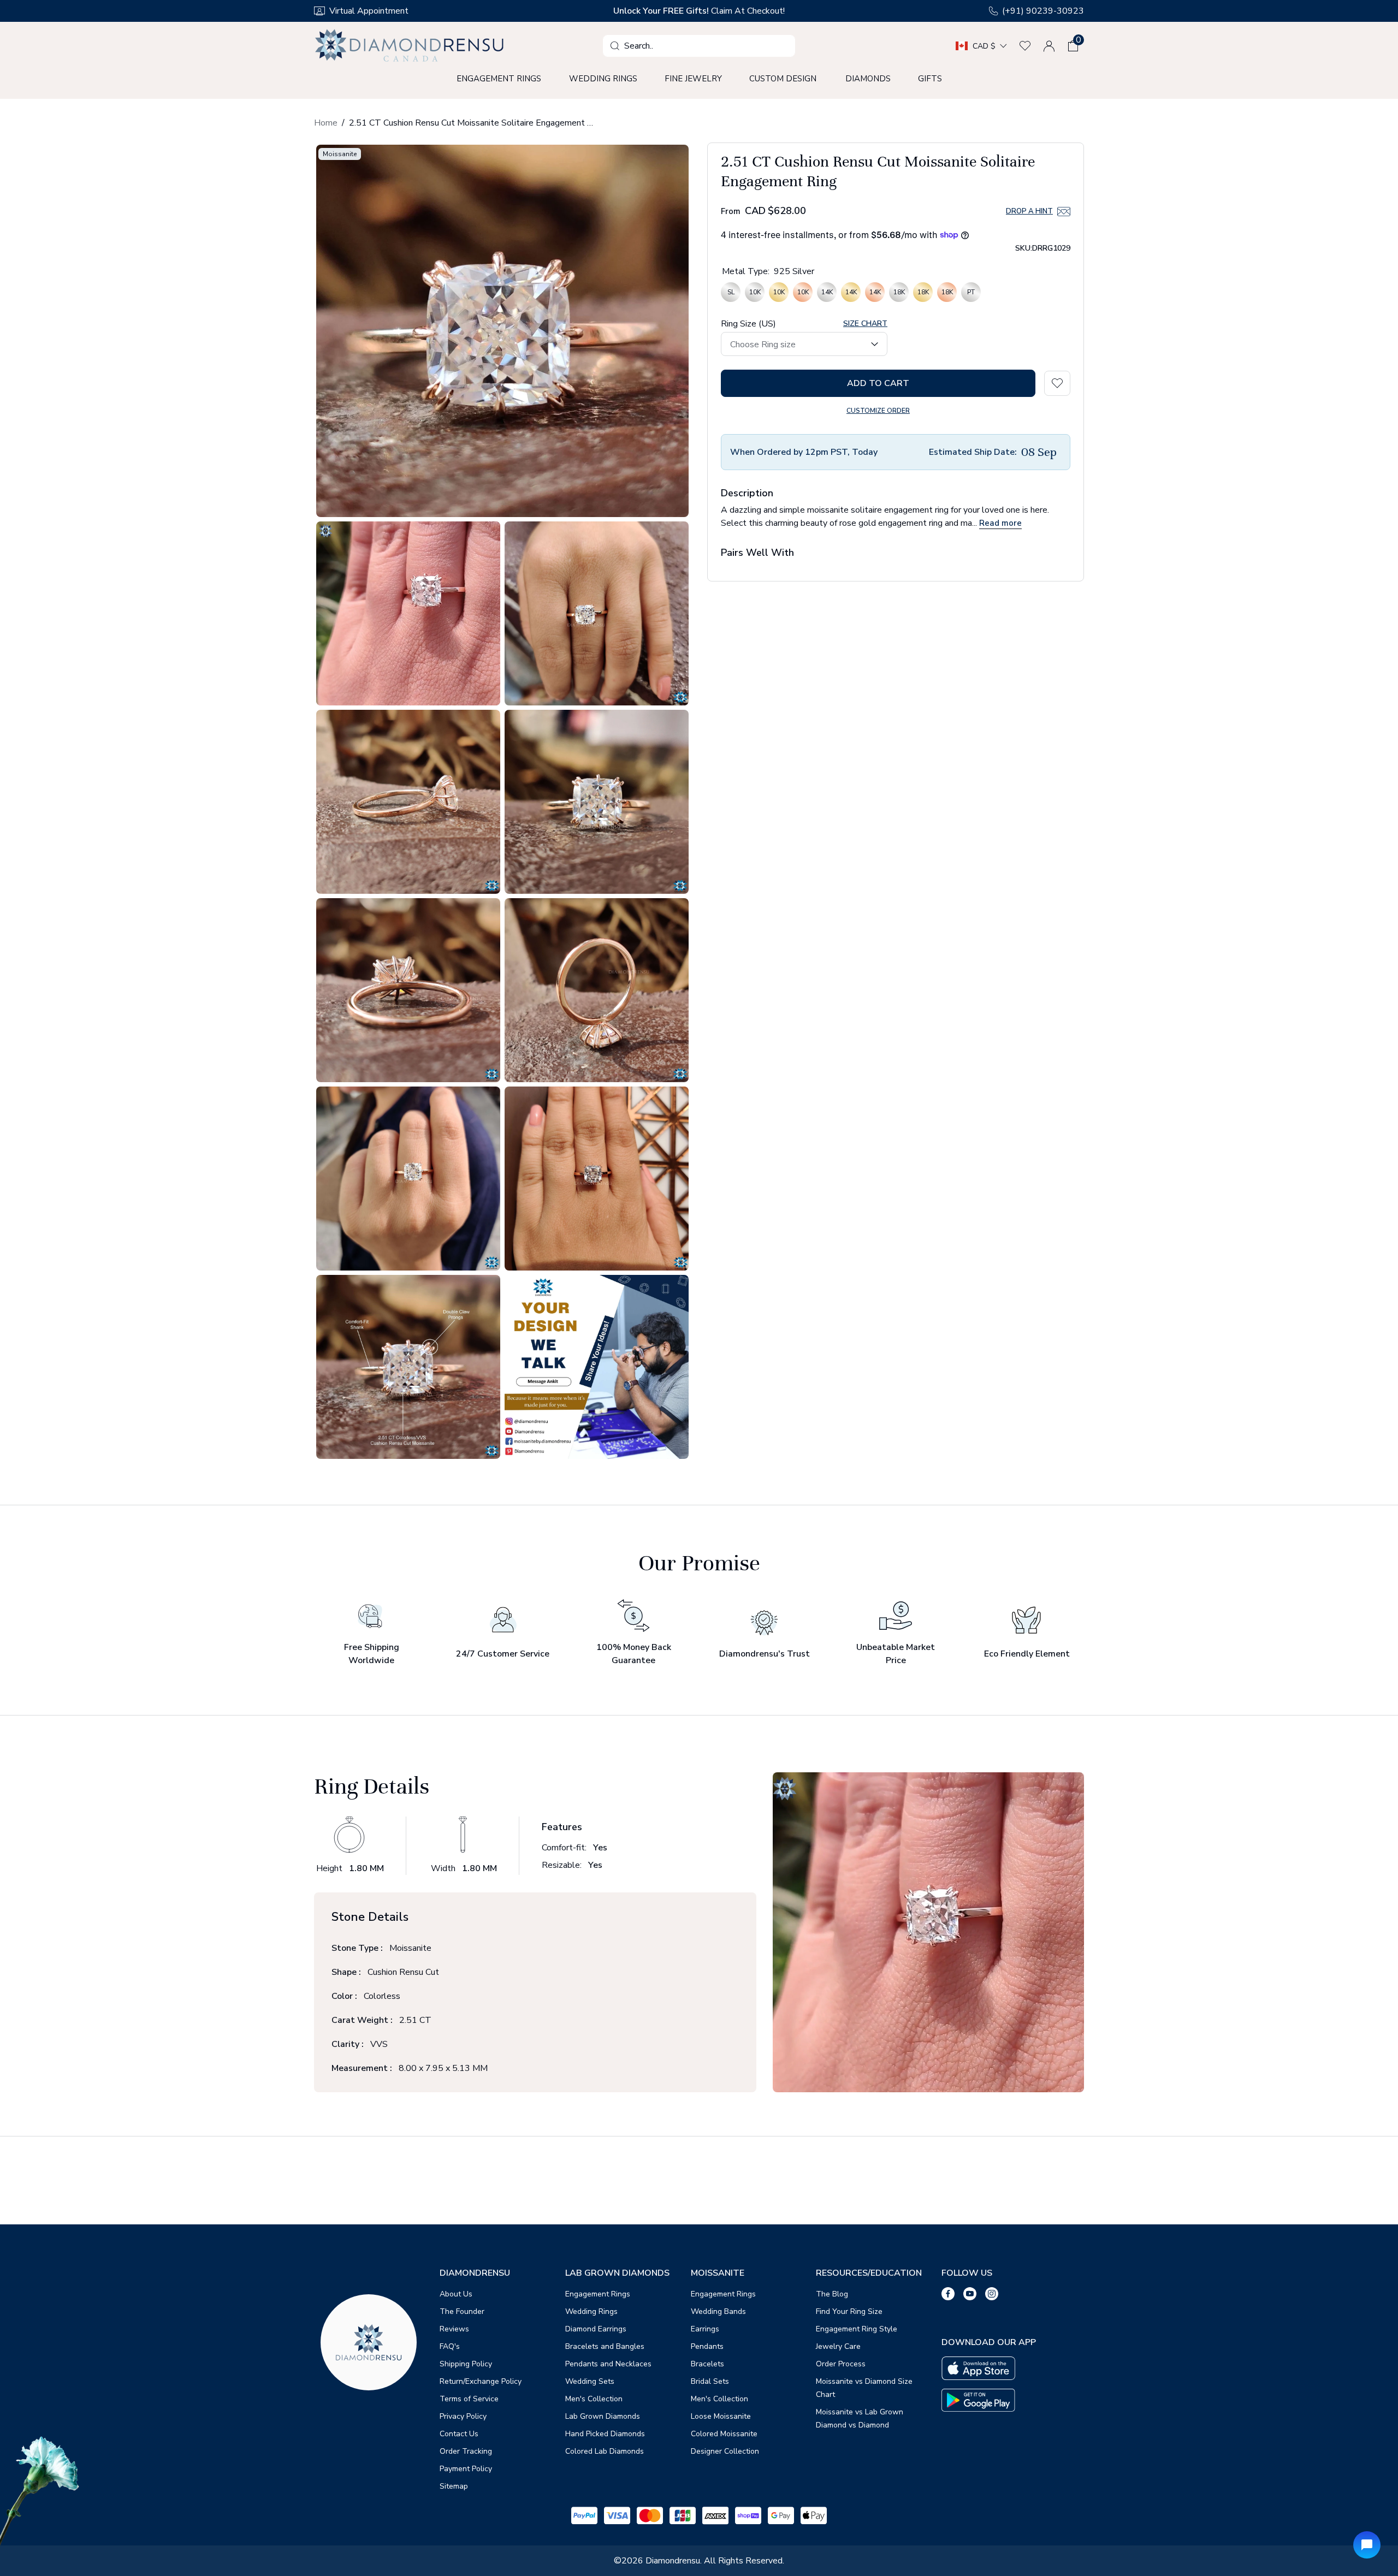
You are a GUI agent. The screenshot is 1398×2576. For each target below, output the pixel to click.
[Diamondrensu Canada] (411, 46)
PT (971, 294)
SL (731, 294)
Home (326, 123)
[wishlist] (1025, 46)
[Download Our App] (978, 2368)
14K (827, 294)
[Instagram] (992, 2294)
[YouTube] (970, 2294)
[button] (1073, 46)
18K (899, 294)
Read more (1000, 523)
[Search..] (615, 46)
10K (755, 294)
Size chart (865, 324)
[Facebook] (948, 2294)
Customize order (878, 410)
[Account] (1049, 46)
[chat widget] (1367, 2545)
